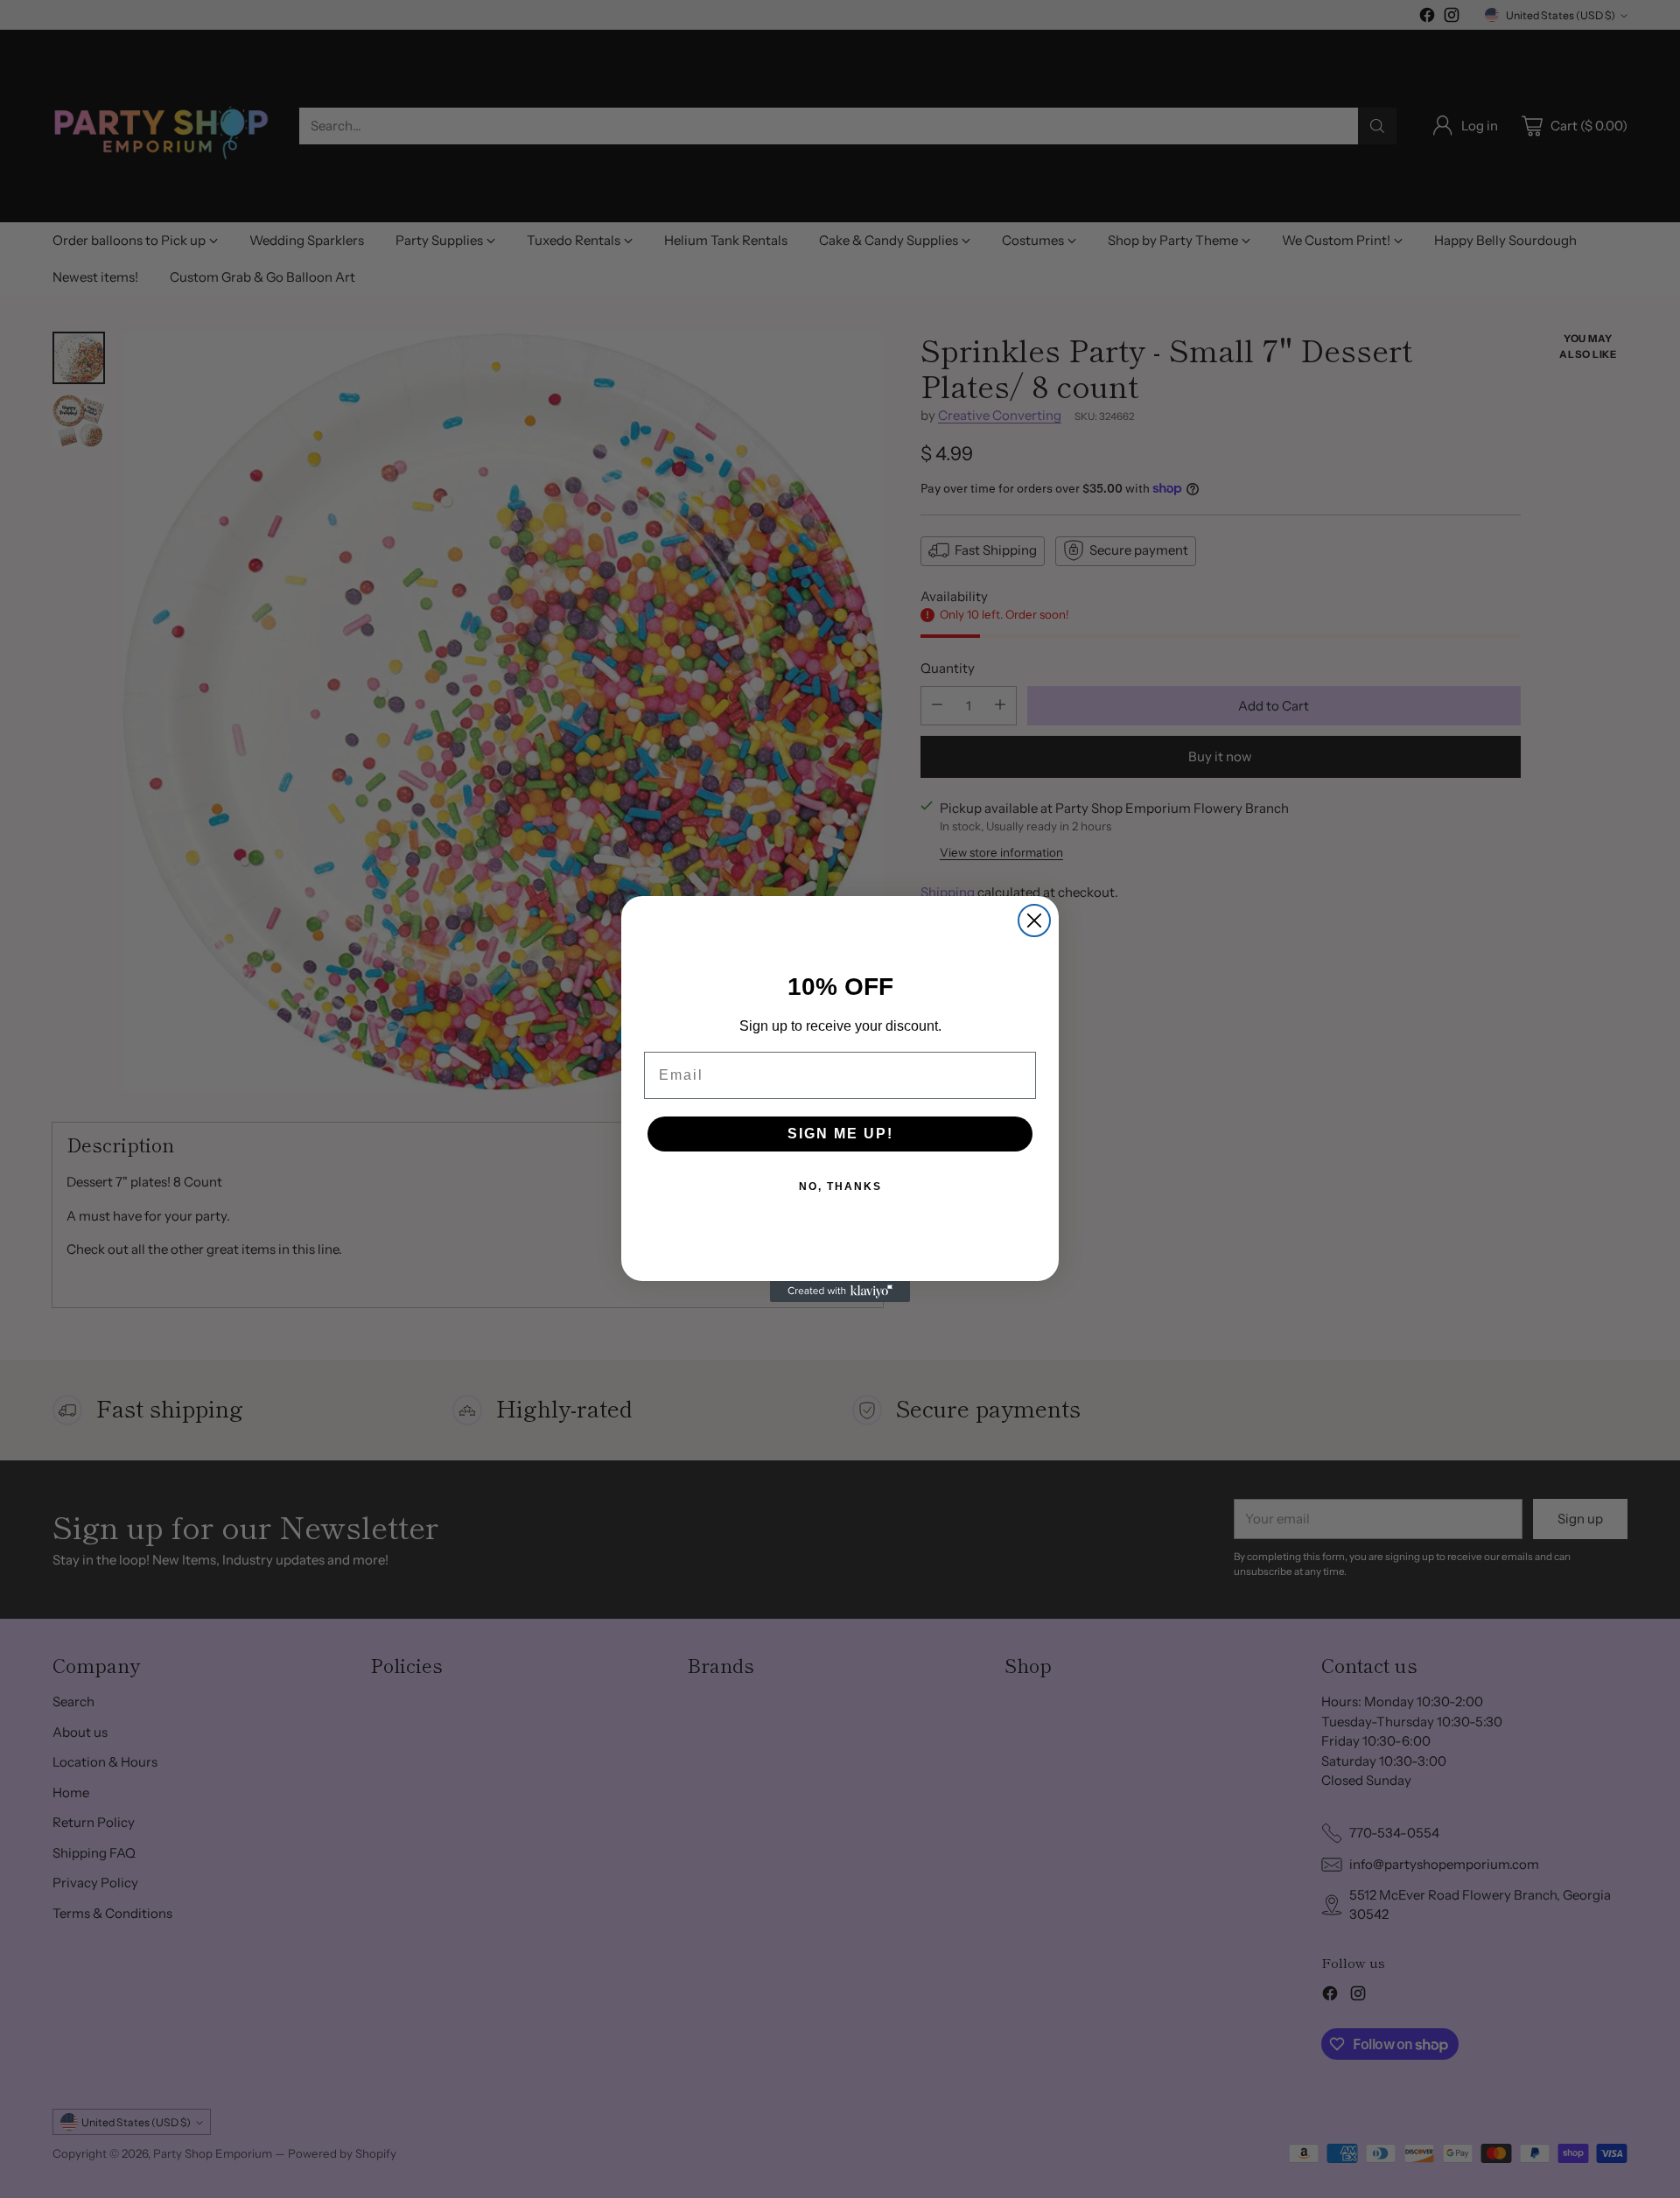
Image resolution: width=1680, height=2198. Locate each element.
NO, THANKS (840, 1186)
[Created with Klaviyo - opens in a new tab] (840, 1291)
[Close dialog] (1034, 920)
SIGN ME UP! (840, 1134)
